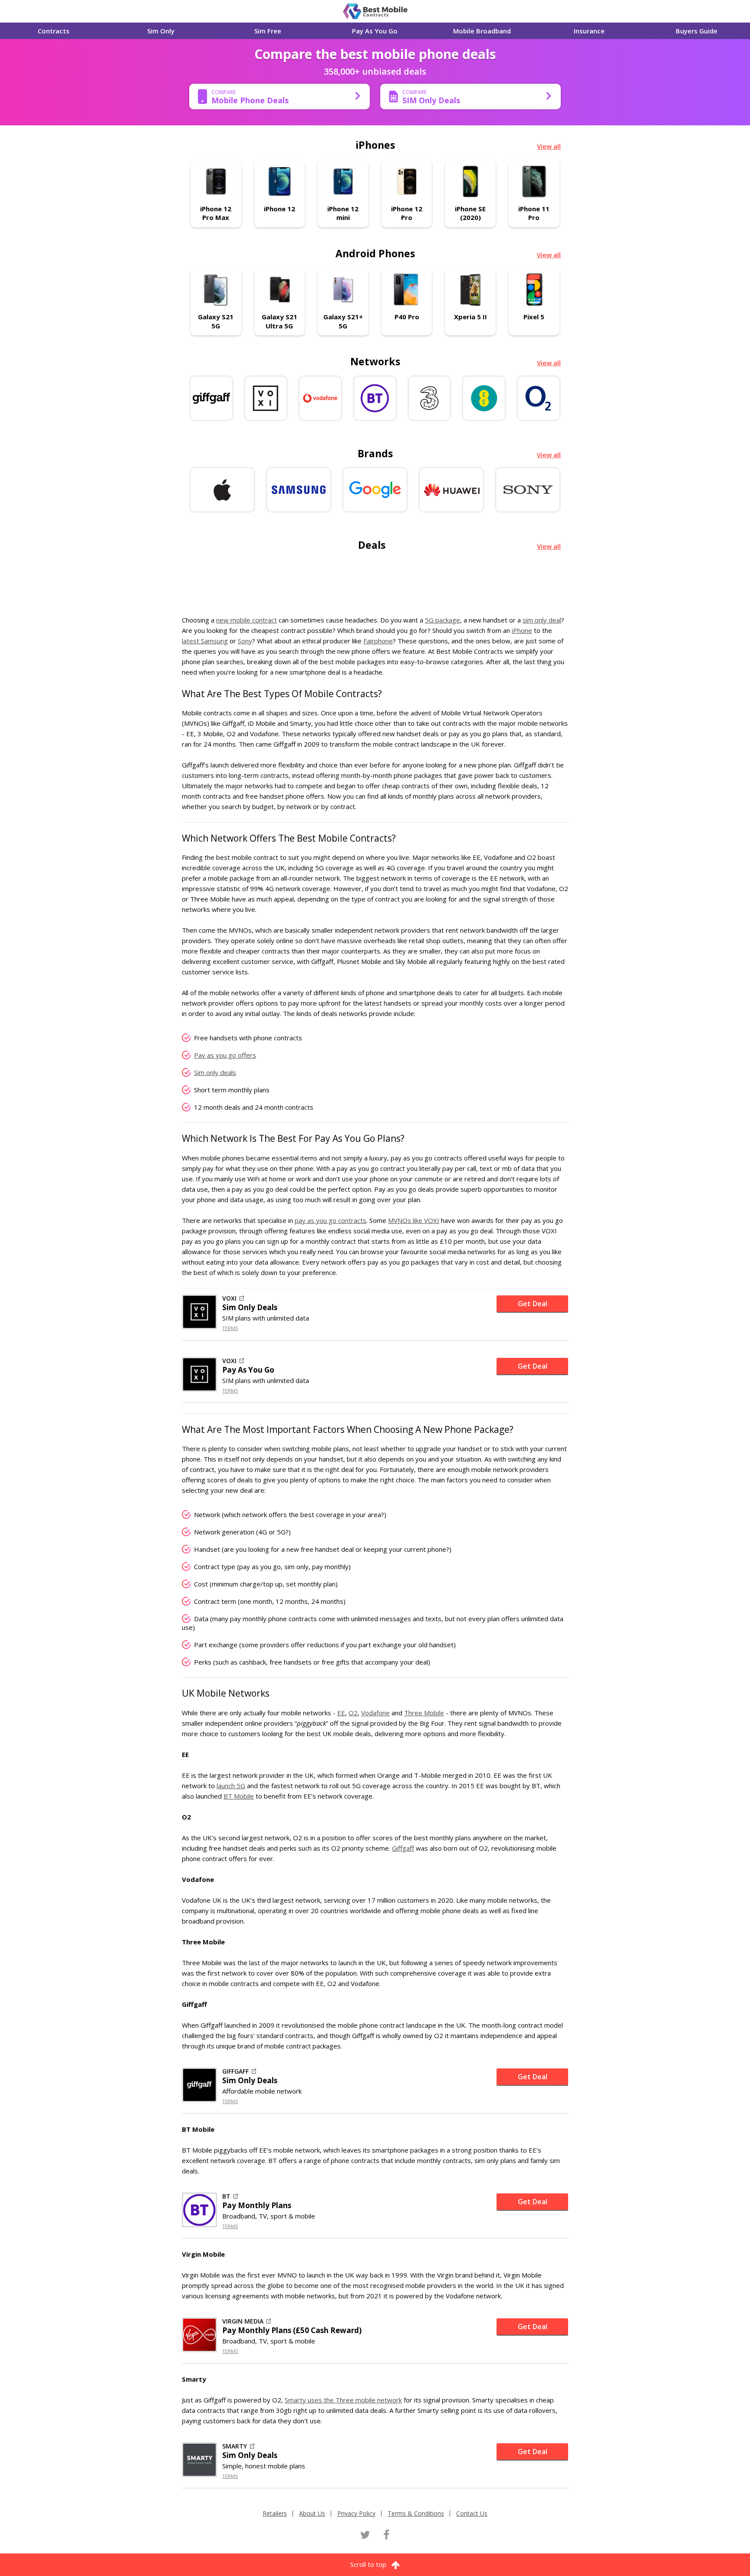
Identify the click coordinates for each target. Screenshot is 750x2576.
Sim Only (161, 31)
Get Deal (533, 1304)
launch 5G (231, 1786)
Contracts (54, 31)
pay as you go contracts (331, 1220)
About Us (312, 2513)
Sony (245, 641)
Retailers (275, 2513)
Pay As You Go (375, 31)
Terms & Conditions (416, 2513)
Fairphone (378, 641)
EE (341, 1713)
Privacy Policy (356, 2513)
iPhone (522, 630)
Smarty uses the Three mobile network (343, 2400)
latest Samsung (205, 641)
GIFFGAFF (235, 2071)
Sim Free (268, 31)
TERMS (230, 1328)
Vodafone (375, 1713)
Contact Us (472, 2513)
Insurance (589, 31)
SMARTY (235, 2446)
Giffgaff (403, 1848)
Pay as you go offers (225, 1055)
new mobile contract (247, 620)
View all (549, 146)
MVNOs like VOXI (414, 1220)
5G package (442, 620)
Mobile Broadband (482, 31)
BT (226, 2196)
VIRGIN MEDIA (243, 2321)
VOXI (229, 1298)
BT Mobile (239, 1796)
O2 (353, 1713)
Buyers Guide (697, 31)
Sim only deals (215, 1072)
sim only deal (542, 620)
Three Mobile (424, 1713)
